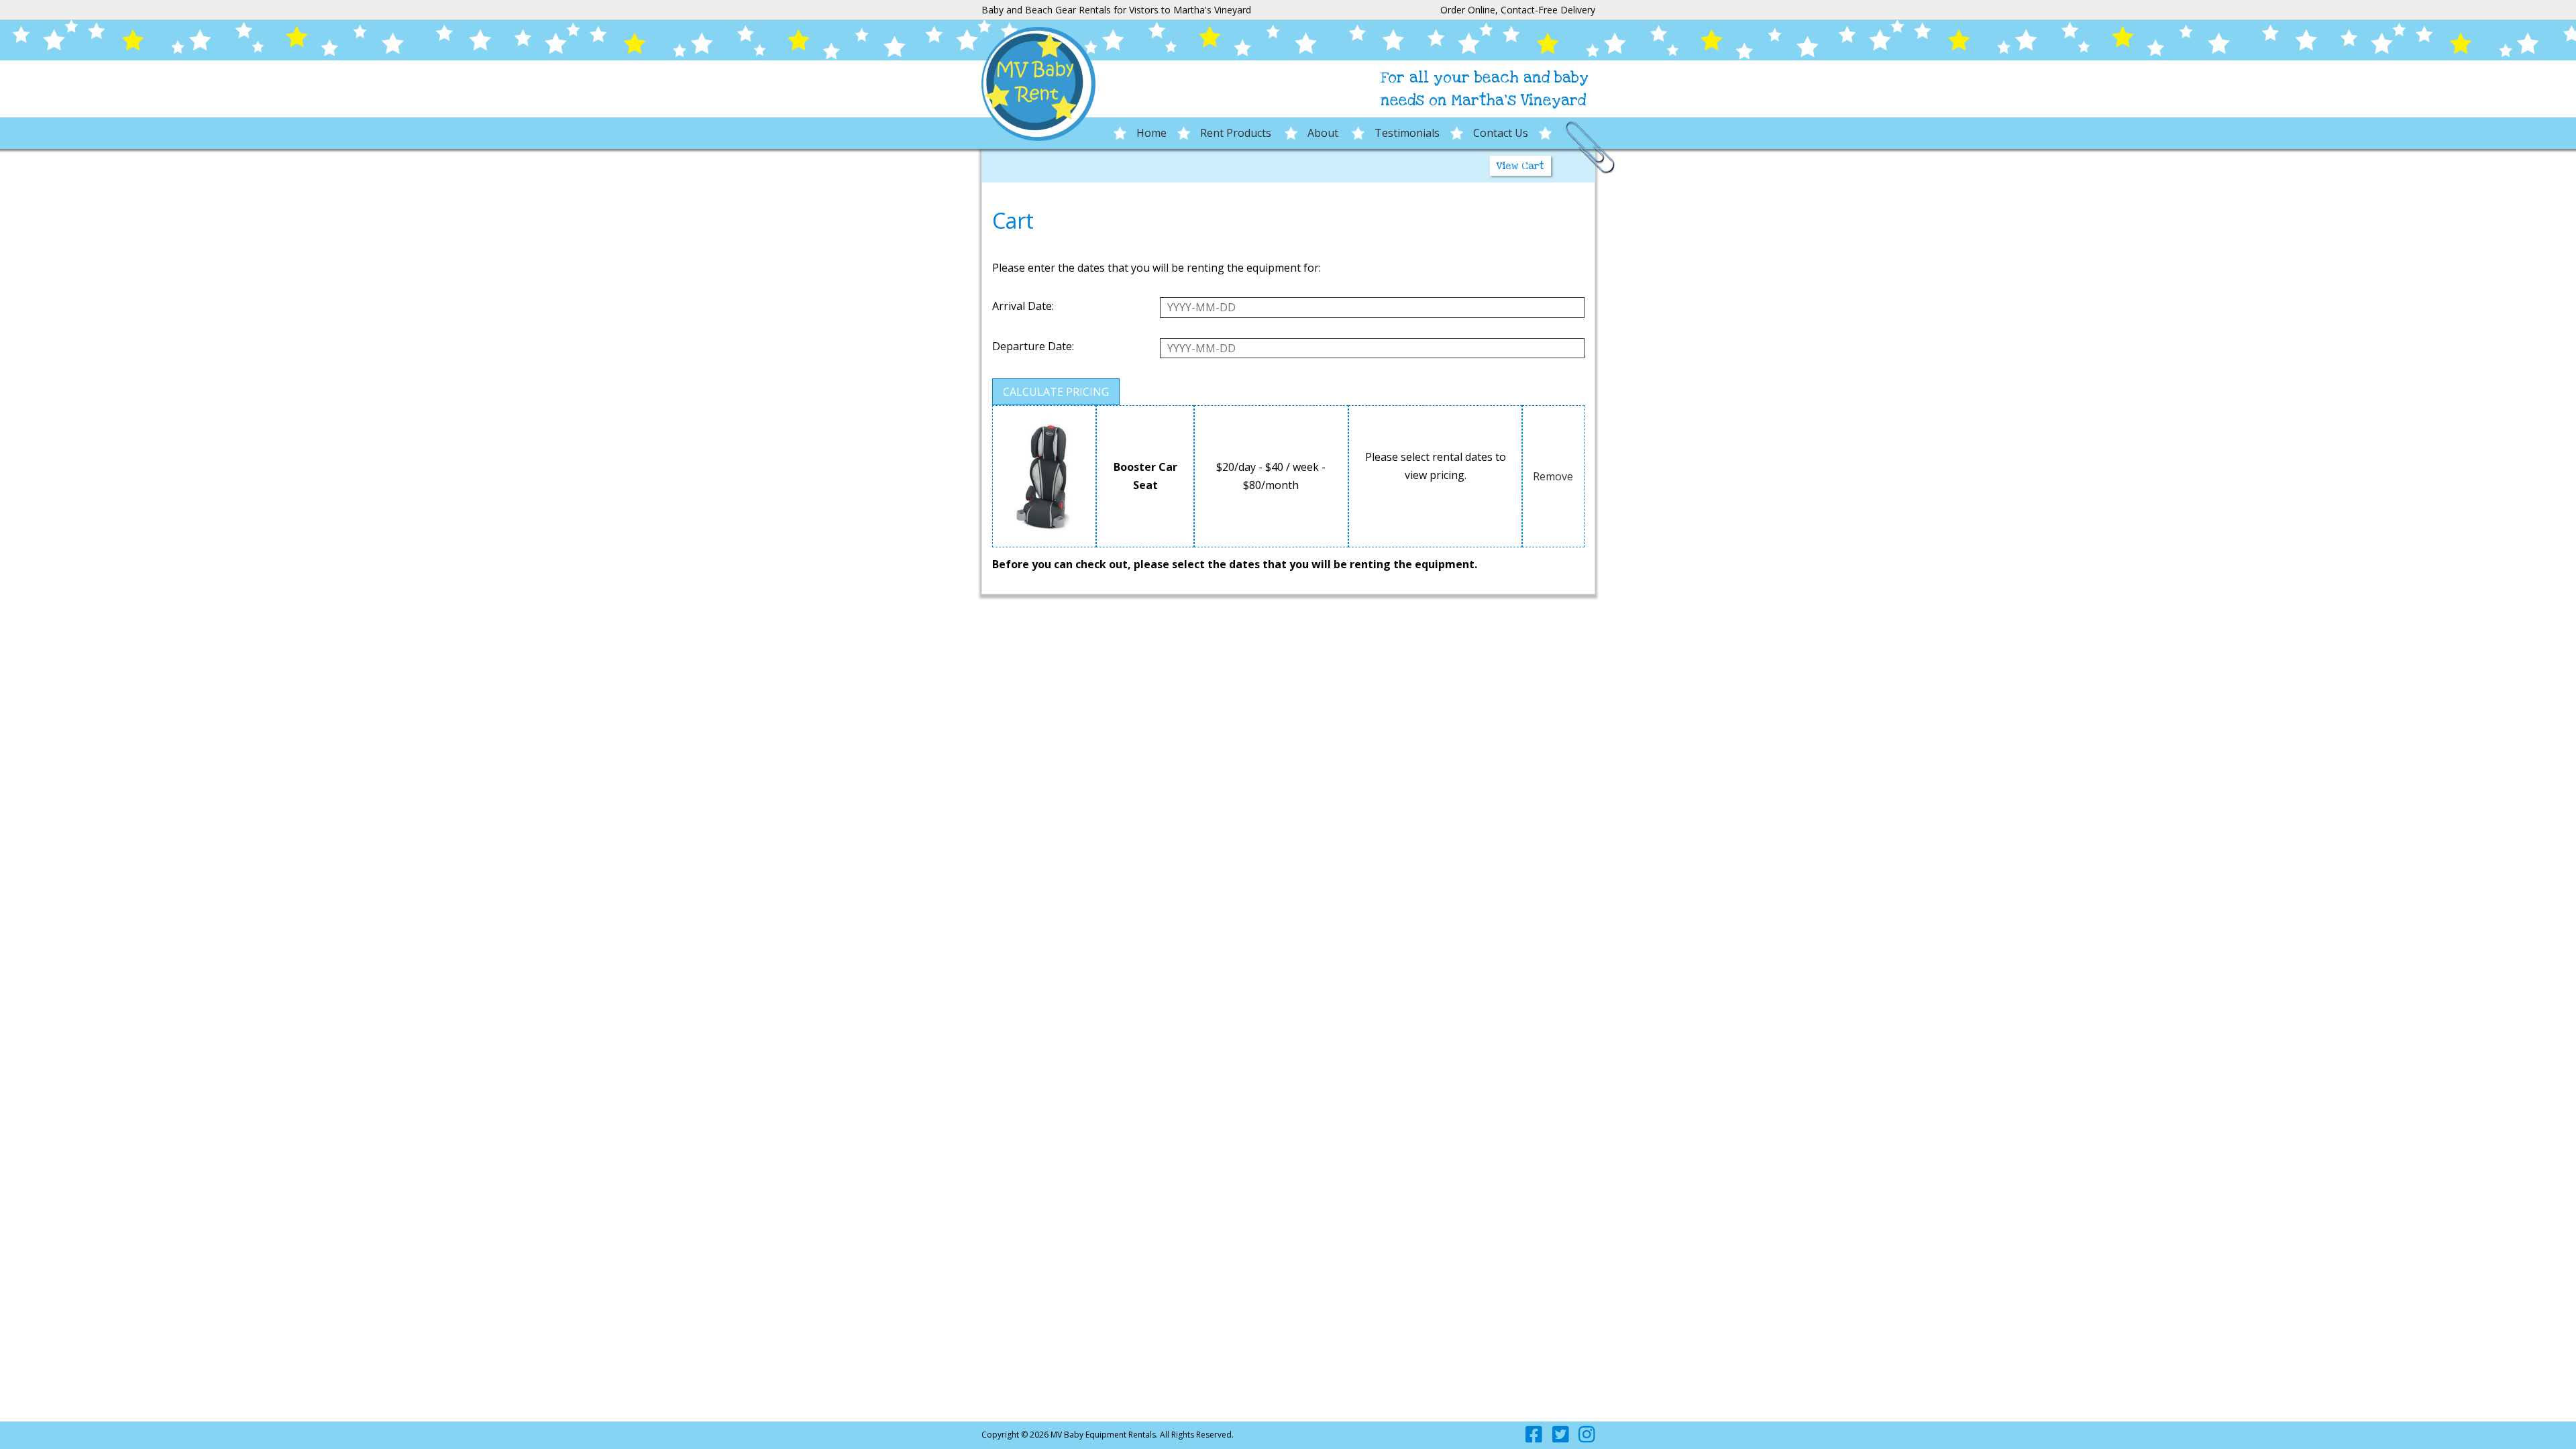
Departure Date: (1033, 346)
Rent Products (1237, 133)
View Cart (1520, 166)
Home (1151, 133)
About (1324, 133)
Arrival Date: (1023, 306)
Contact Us (1501, 133)
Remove (1553, 476)
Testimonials (1407, 133)
